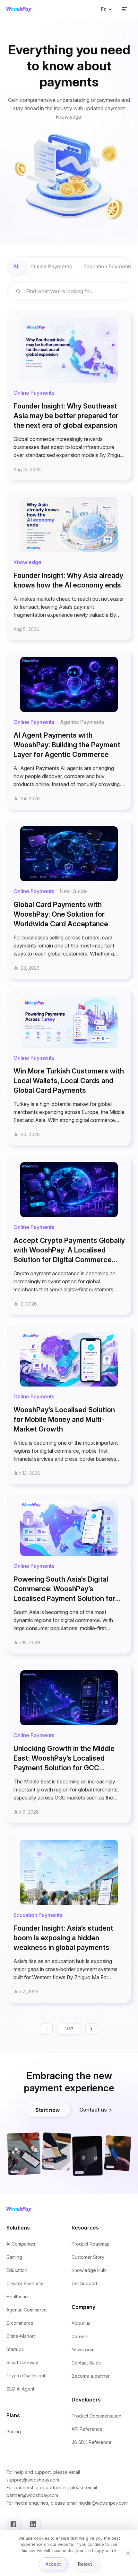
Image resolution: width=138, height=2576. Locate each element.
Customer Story (88, 2257)
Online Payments (52, 266)
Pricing (14, 2432)
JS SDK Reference (91, 2442)
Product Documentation (96, 2416)
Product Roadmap (91, 2244)
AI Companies (21, 2244)
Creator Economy (25, 2283)
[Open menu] (125, 9)
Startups (15, 2349)
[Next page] (91, 2029)
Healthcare (18, 2297)
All (16, 266)
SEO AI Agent (20, 2389)
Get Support (84, 2283)
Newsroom (83, 2350)
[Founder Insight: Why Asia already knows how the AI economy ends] (69, 565)
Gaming (14, 2257)
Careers (80, 2336)
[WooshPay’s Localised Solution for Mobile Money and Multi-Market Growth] (69, 1405)
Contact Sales (86, 2363)
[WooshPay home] (19, 9)
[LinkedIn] (33, 2524)
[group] (69, 266)
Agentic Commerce (27, 2310)
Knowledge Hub (89, 2270)
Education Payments (108, 266)
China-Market (21, 2336)
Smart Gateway (22, 2362)
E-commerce (20, 2323)
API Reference (87, 2429)
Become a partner (91, 2376)
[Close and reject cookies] (128, 2553)
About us (81, 2323)
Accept (53, 2564)
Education (17, 2270)
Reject (85, 2564)
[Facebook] (13, 2524)
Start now (48, 2110)
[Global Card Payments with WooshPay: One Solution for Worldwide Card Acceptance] (69, 899)
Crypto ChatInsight (26, 2376)
